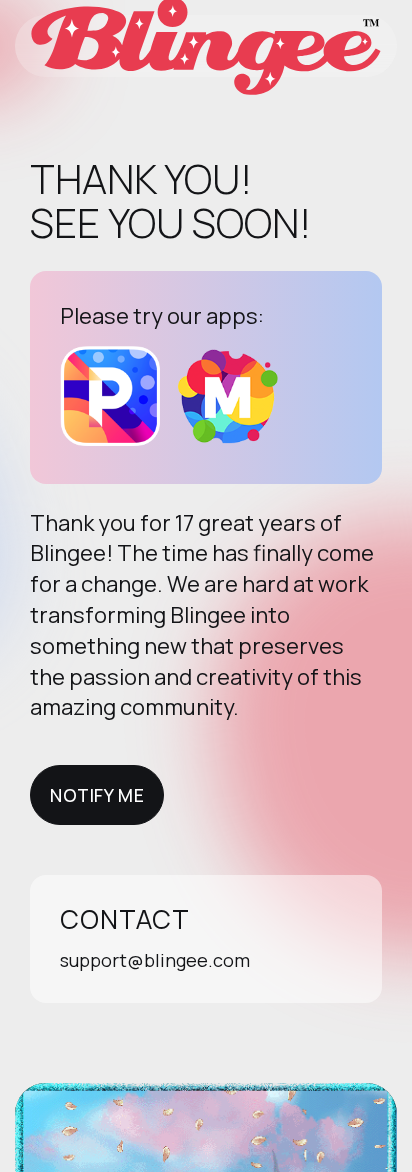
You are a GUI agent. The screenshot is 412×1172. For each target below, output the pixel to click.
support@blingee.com (155, 960)
